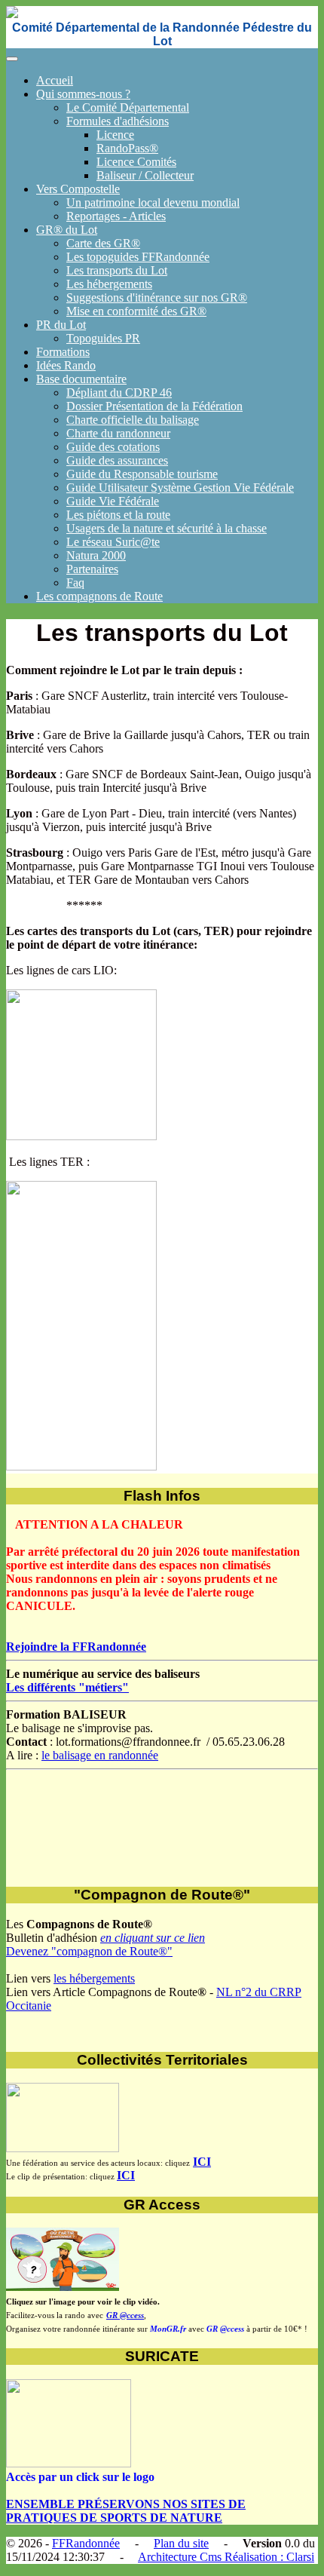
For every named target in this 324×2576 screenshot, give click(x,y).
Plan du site (181, 2543)
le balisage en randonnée (100, 1755)
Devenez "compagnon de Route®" (89, 1951)
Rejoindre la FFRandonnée (76, 1647)
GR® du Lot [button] (67, 230)
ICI (202, 2162)
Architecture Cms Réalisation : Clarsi (226, 2557)
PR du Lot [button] (61, 325)
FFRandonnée (86, 2543)
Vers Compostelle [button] (78, 189)
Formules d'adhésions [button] (118, 121)
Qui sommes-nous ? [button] (83, 94)
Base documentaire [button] (81, 379)
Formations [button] (63, 352)
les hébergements (94, 1978)
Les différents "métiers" (67, 1687)
